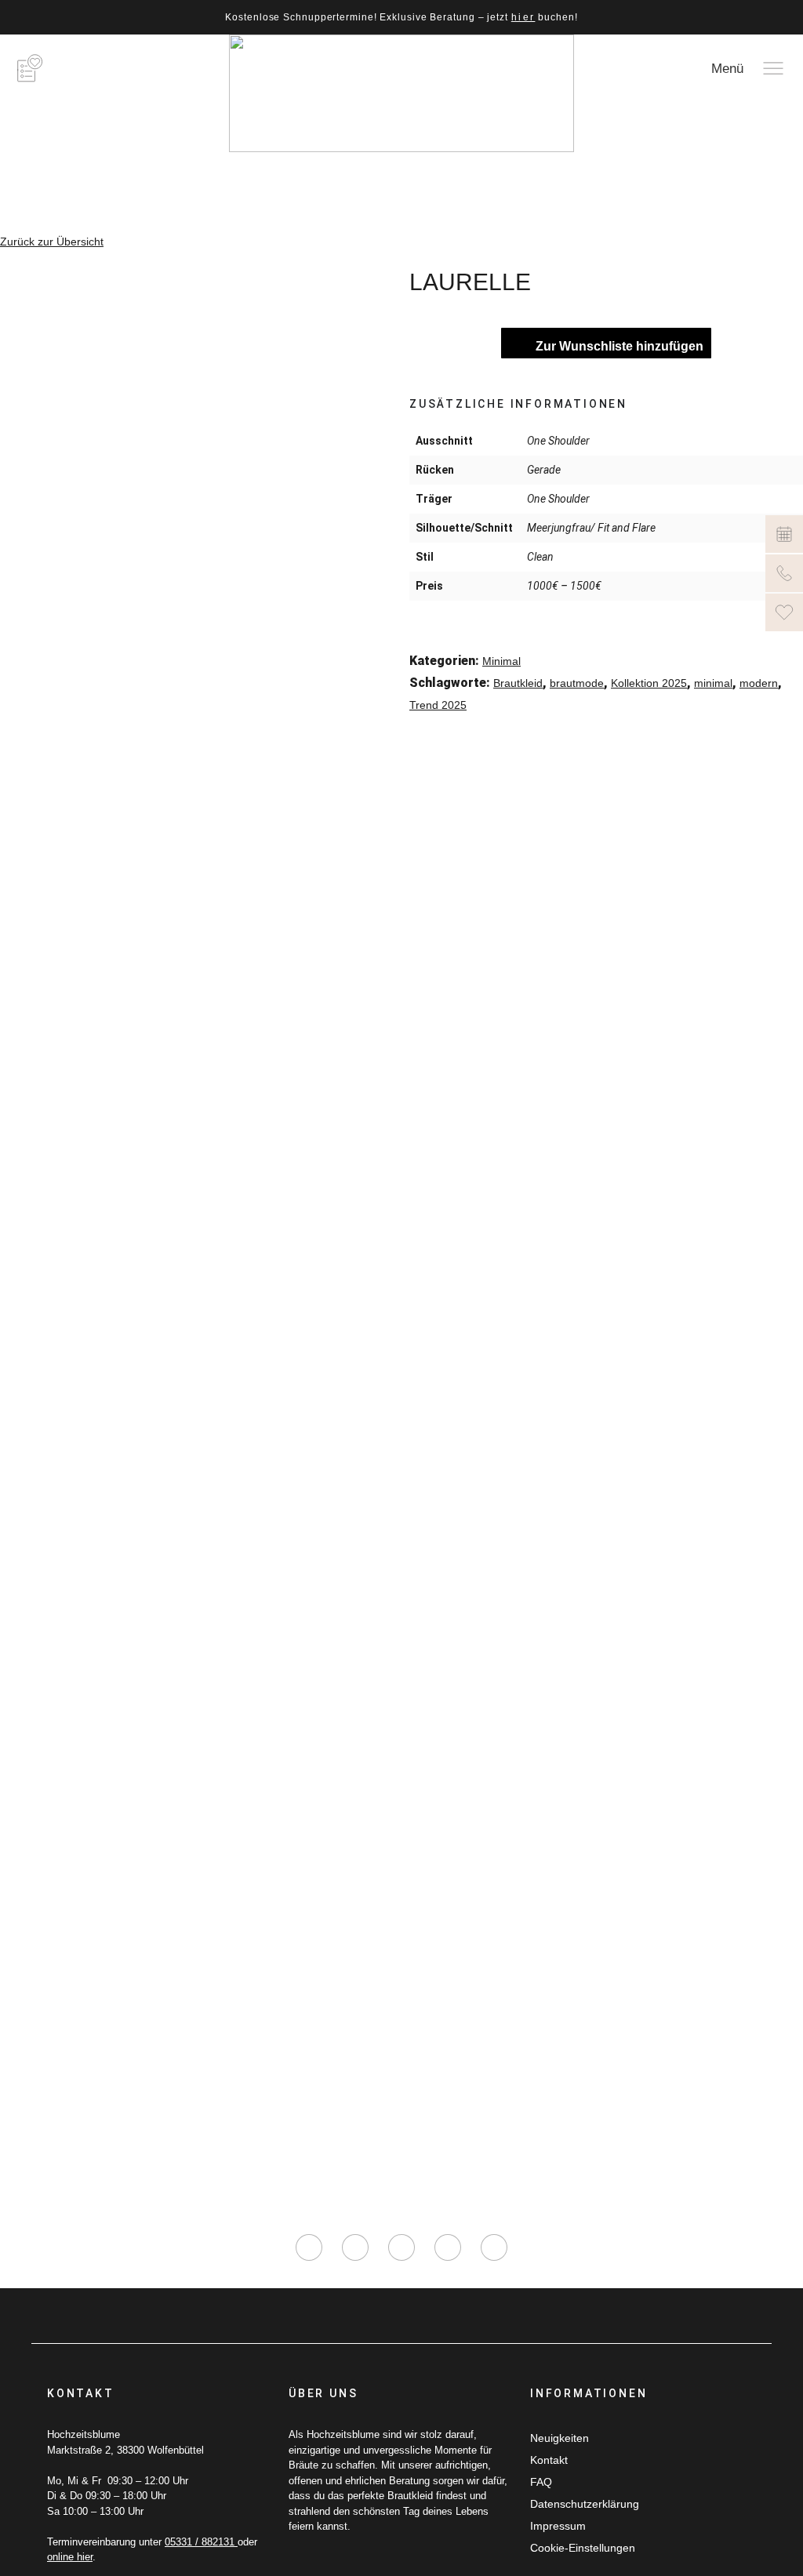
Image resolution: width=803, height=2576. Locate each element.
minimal (713, 683)
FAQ (541, 2482)
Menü (727, 69)
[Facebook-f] (355, 2247)
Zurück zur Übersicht (52, 242)
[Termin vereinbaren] (784, 534)
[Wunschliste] (784, 612)
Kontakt (549, 2460)
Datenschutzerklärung (585, 2504)
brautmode (577, 683)
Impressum (558, 2526)
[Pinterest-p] (448, 2247)
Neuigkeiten (560, 2438)
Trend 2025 (438, 705)
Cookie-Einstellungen (583, 2548)
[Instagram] (309, 2247)
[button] (420, 738)
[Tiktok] (401, 2247)
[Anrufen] (784, 573)
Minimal (501, 661)
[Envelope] (494, 2247)
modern (759, 683)
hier (523, 17)
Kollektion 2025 (649, 683)
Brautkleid (518, 683)
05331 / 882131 (201, 2542)
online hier (70, 2557)
